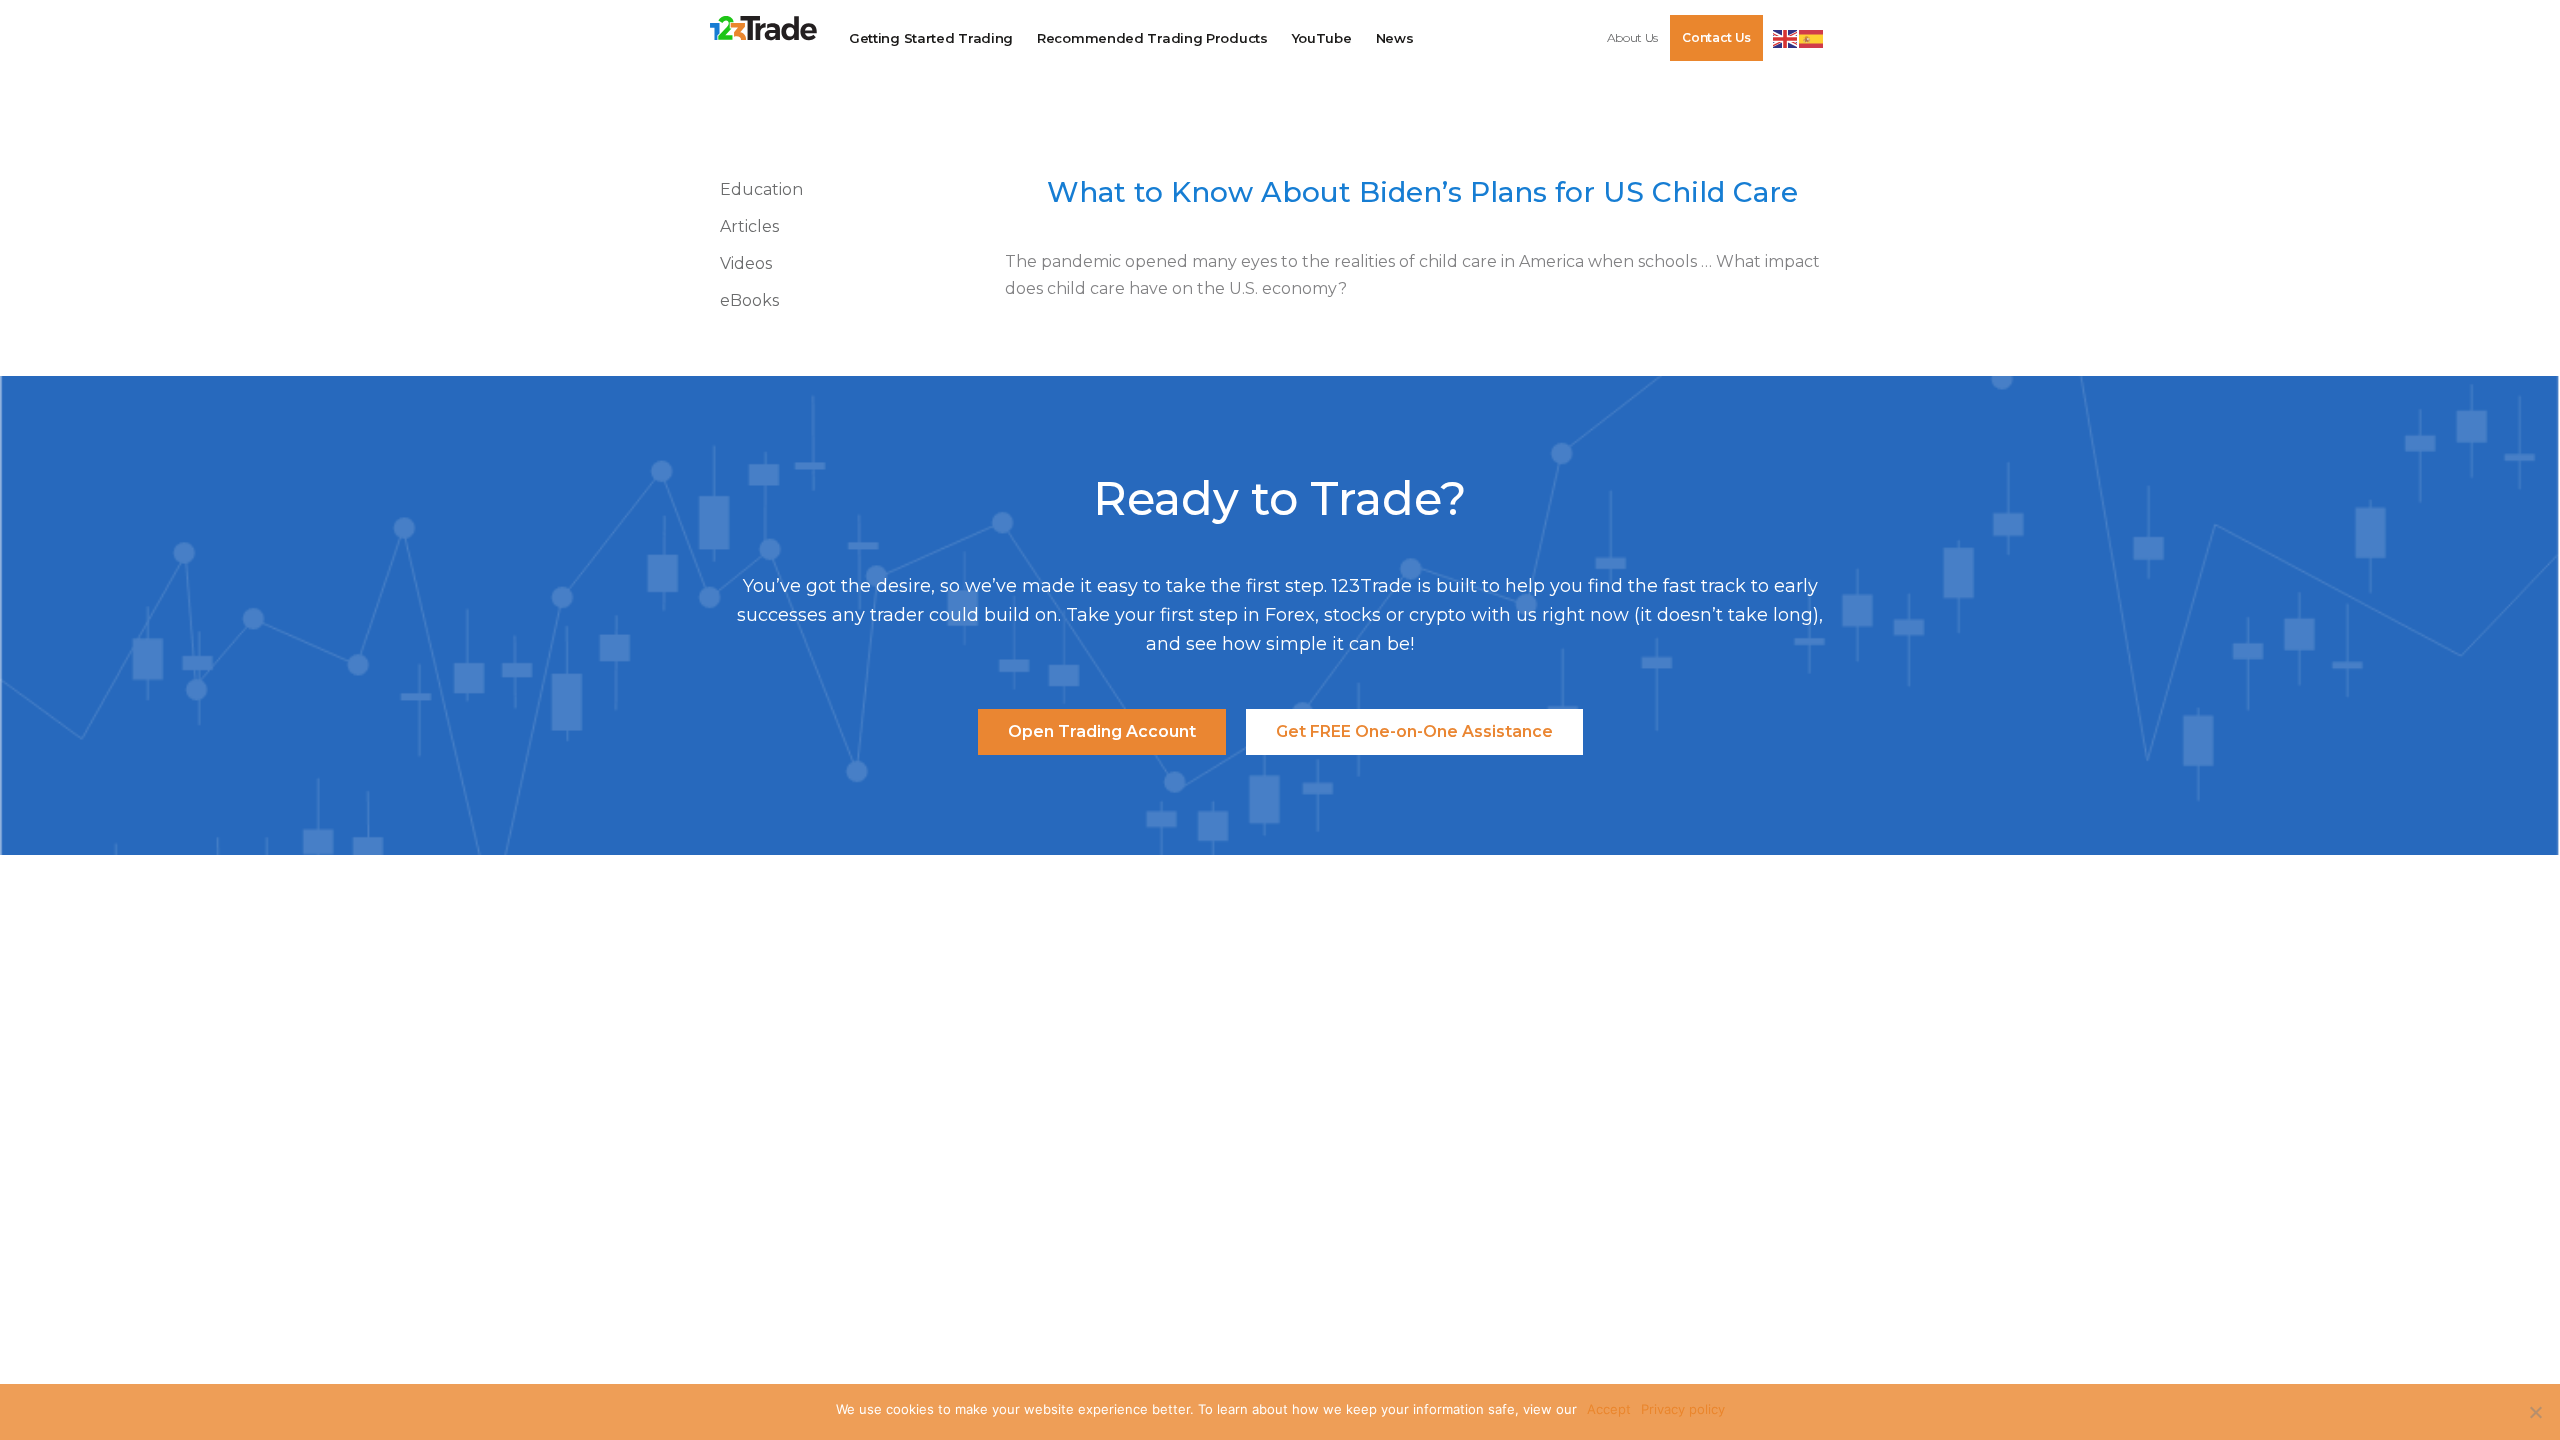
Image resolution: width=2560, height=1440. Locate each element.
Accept (1609, 1409)
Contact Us (1716, 37)
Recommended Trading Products (1152, 38)
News (1395, 38)
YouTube (1322, 38)
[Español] (1812, 37)
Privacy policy (1683, 1409)
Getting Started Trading (931, 38)
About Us (1633, 37)
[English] (1786, 37)
